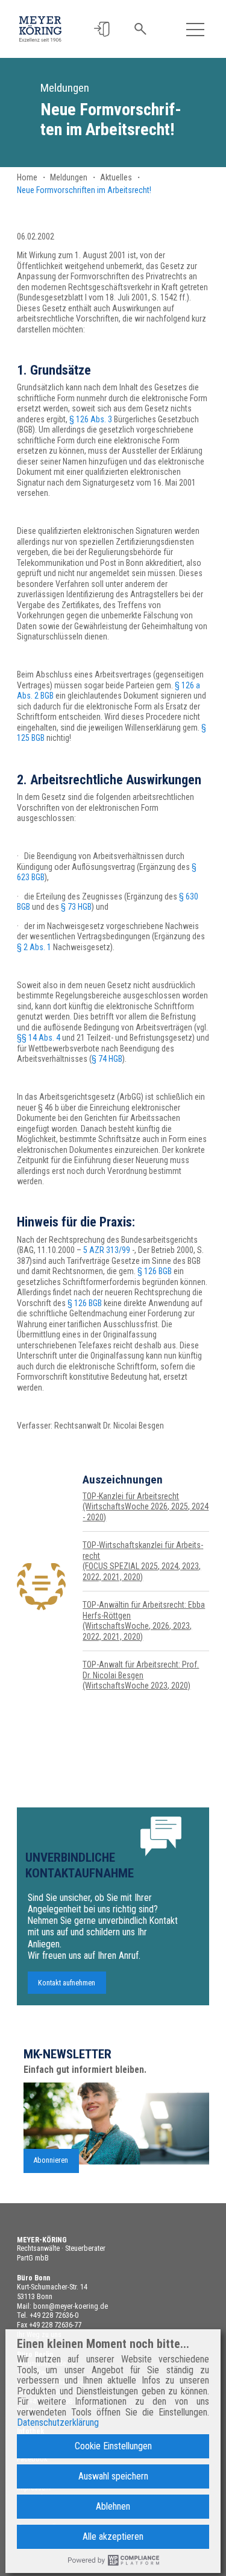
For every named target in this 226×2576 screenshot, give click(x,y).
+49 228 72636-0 (54, 2315)
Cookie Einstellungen (113, 2446)
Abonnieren (51, 2160)
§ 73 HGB (76, 907)
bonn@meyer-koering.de (71, 2306)
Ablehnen (113, 2506)
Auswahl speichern (113, 2476)
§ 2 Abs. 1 (34, 947)
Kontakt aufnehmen (67, 1982)
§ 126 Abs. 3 (91, 419)
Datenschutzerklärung (58, 2423)
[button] (102, 29)
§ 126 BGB (155, 1271)
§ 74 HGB (107, 1059)
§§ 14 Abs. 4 (39, 1038)
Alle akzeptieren (113, 2536)
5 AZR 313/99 (107, 1250)
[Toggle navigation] (196, 29)
